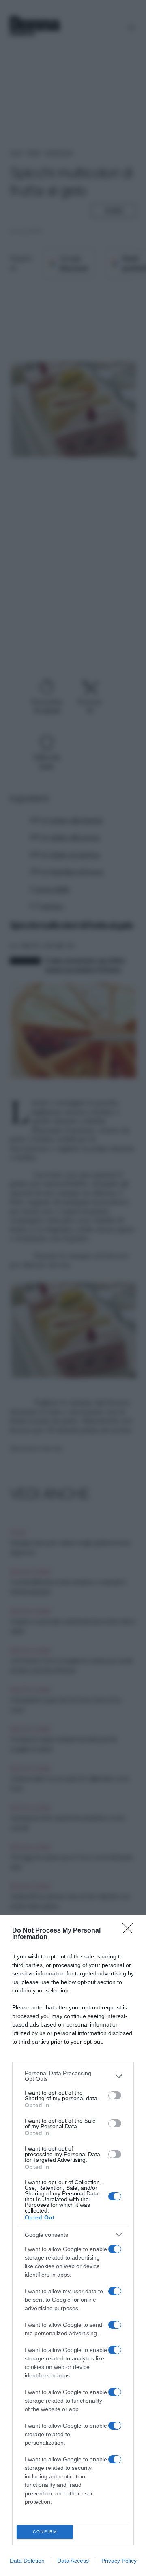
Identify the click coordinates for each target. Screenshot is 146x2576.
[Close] (130, 1931)
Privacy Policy (119, 2561)
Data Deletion (27, 2561)
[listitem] (73, 2076)
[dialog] (73, 2246)
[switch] (115, 2095)
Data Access (73, 2561)
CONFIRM (45, 2532)
